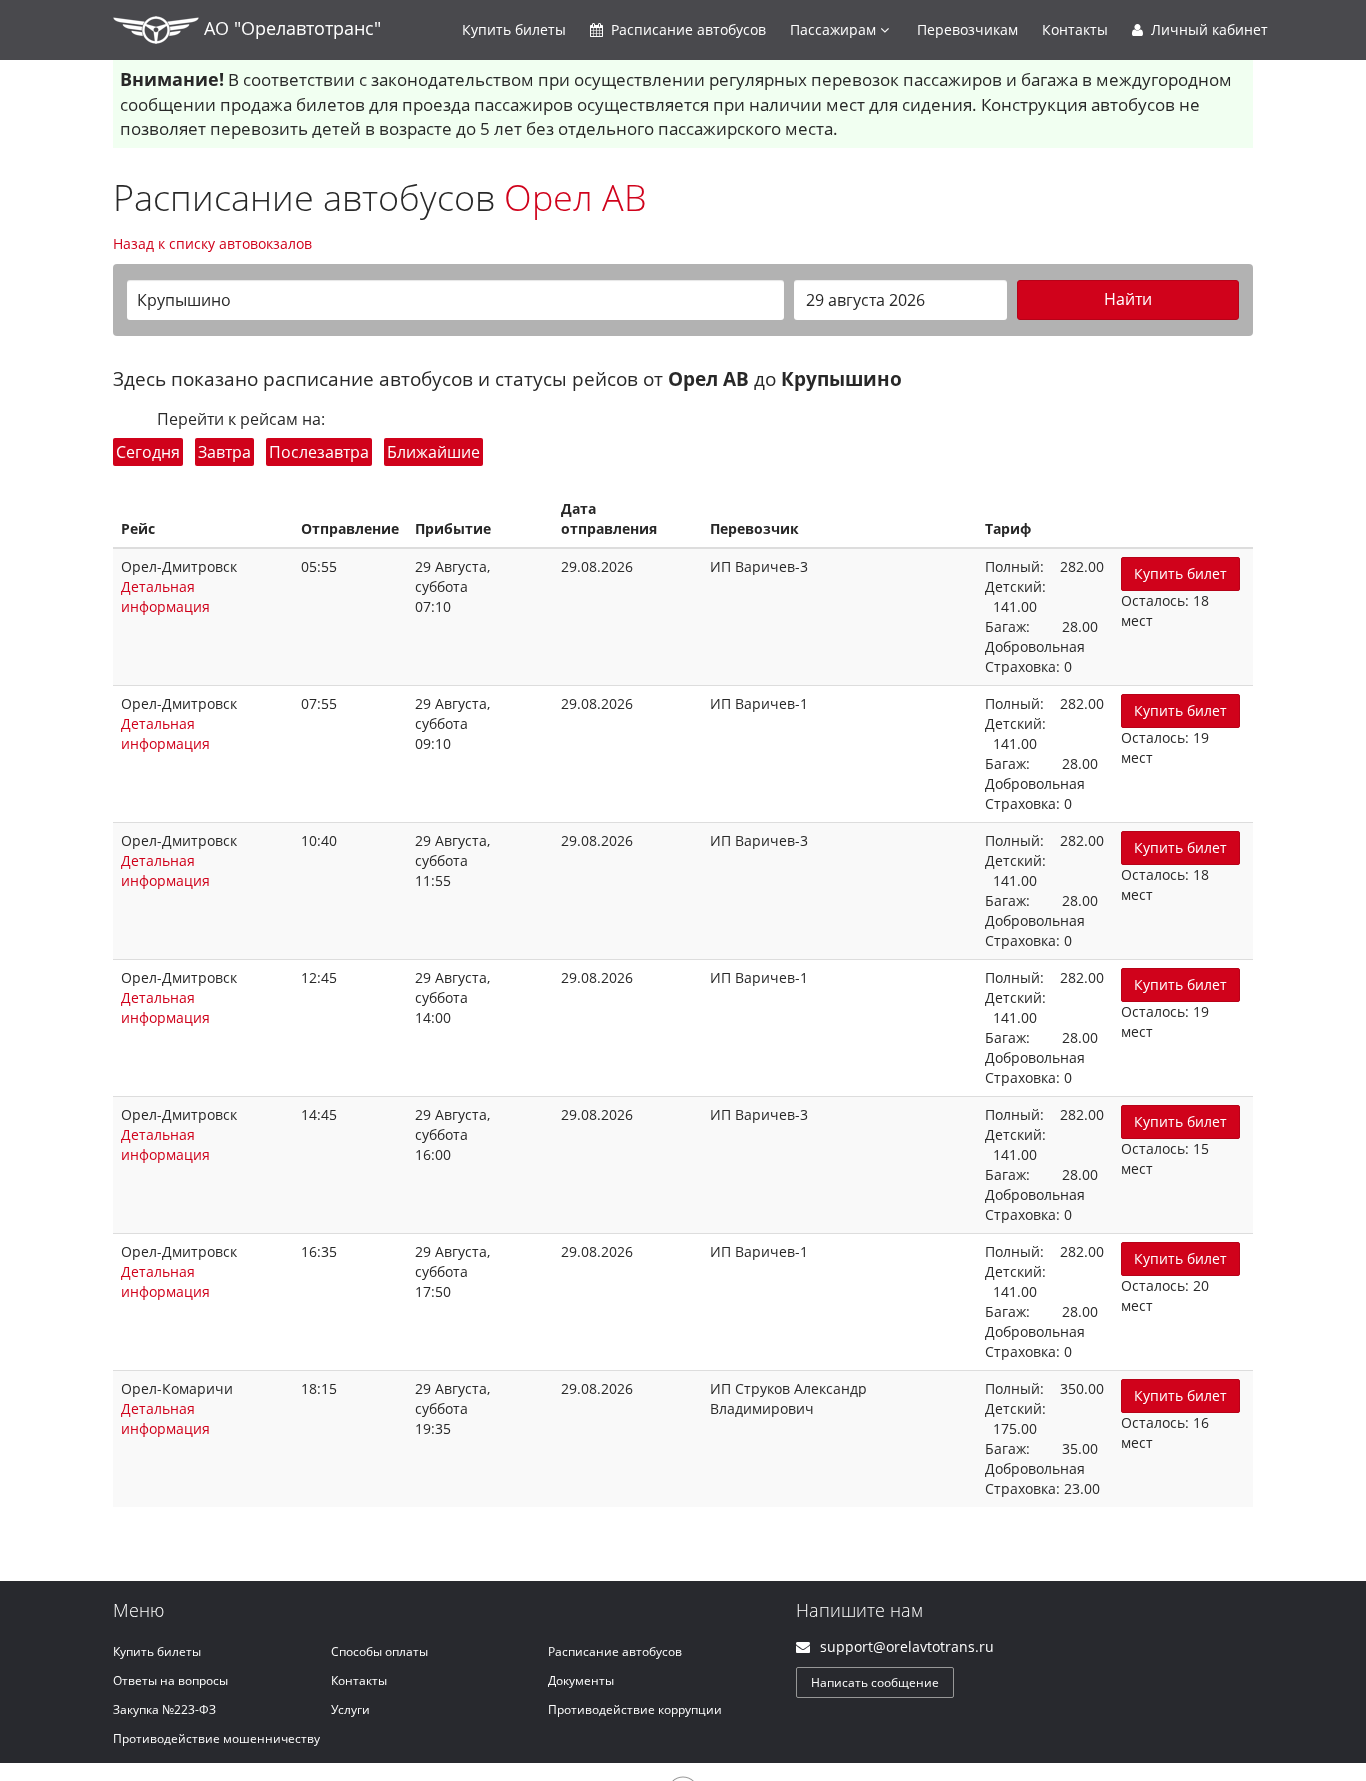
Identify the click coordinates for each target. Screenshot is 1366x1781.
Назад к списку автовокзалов (212, 243)
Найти (1128, 299)
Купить (514, 29)
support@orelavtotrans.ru (907, 1646)
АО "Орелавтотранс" (290, 28)
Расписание (686, 29)
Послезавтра (319, 452)
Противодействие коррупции (635, 1709)
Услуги (350, 1709)
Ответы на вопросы (170, 1680)
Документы (581, 1680)
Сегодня (148, 452)
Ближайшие (433, 452)
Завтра (224, 452)
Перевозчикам (967, 29)
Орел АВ (575, 197)
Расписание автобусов (615, 1651)
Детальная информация (165, 596)
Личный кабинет (1207, 29)
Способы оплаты (379, 1651)
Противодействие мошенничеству (216, 1738)
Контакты (1075, 29)
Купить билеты (157, 1651)
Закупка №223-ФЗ (164, 1709)
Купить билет (1180, 573)
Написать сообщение (875, 1682)
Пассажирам (835, 29)
